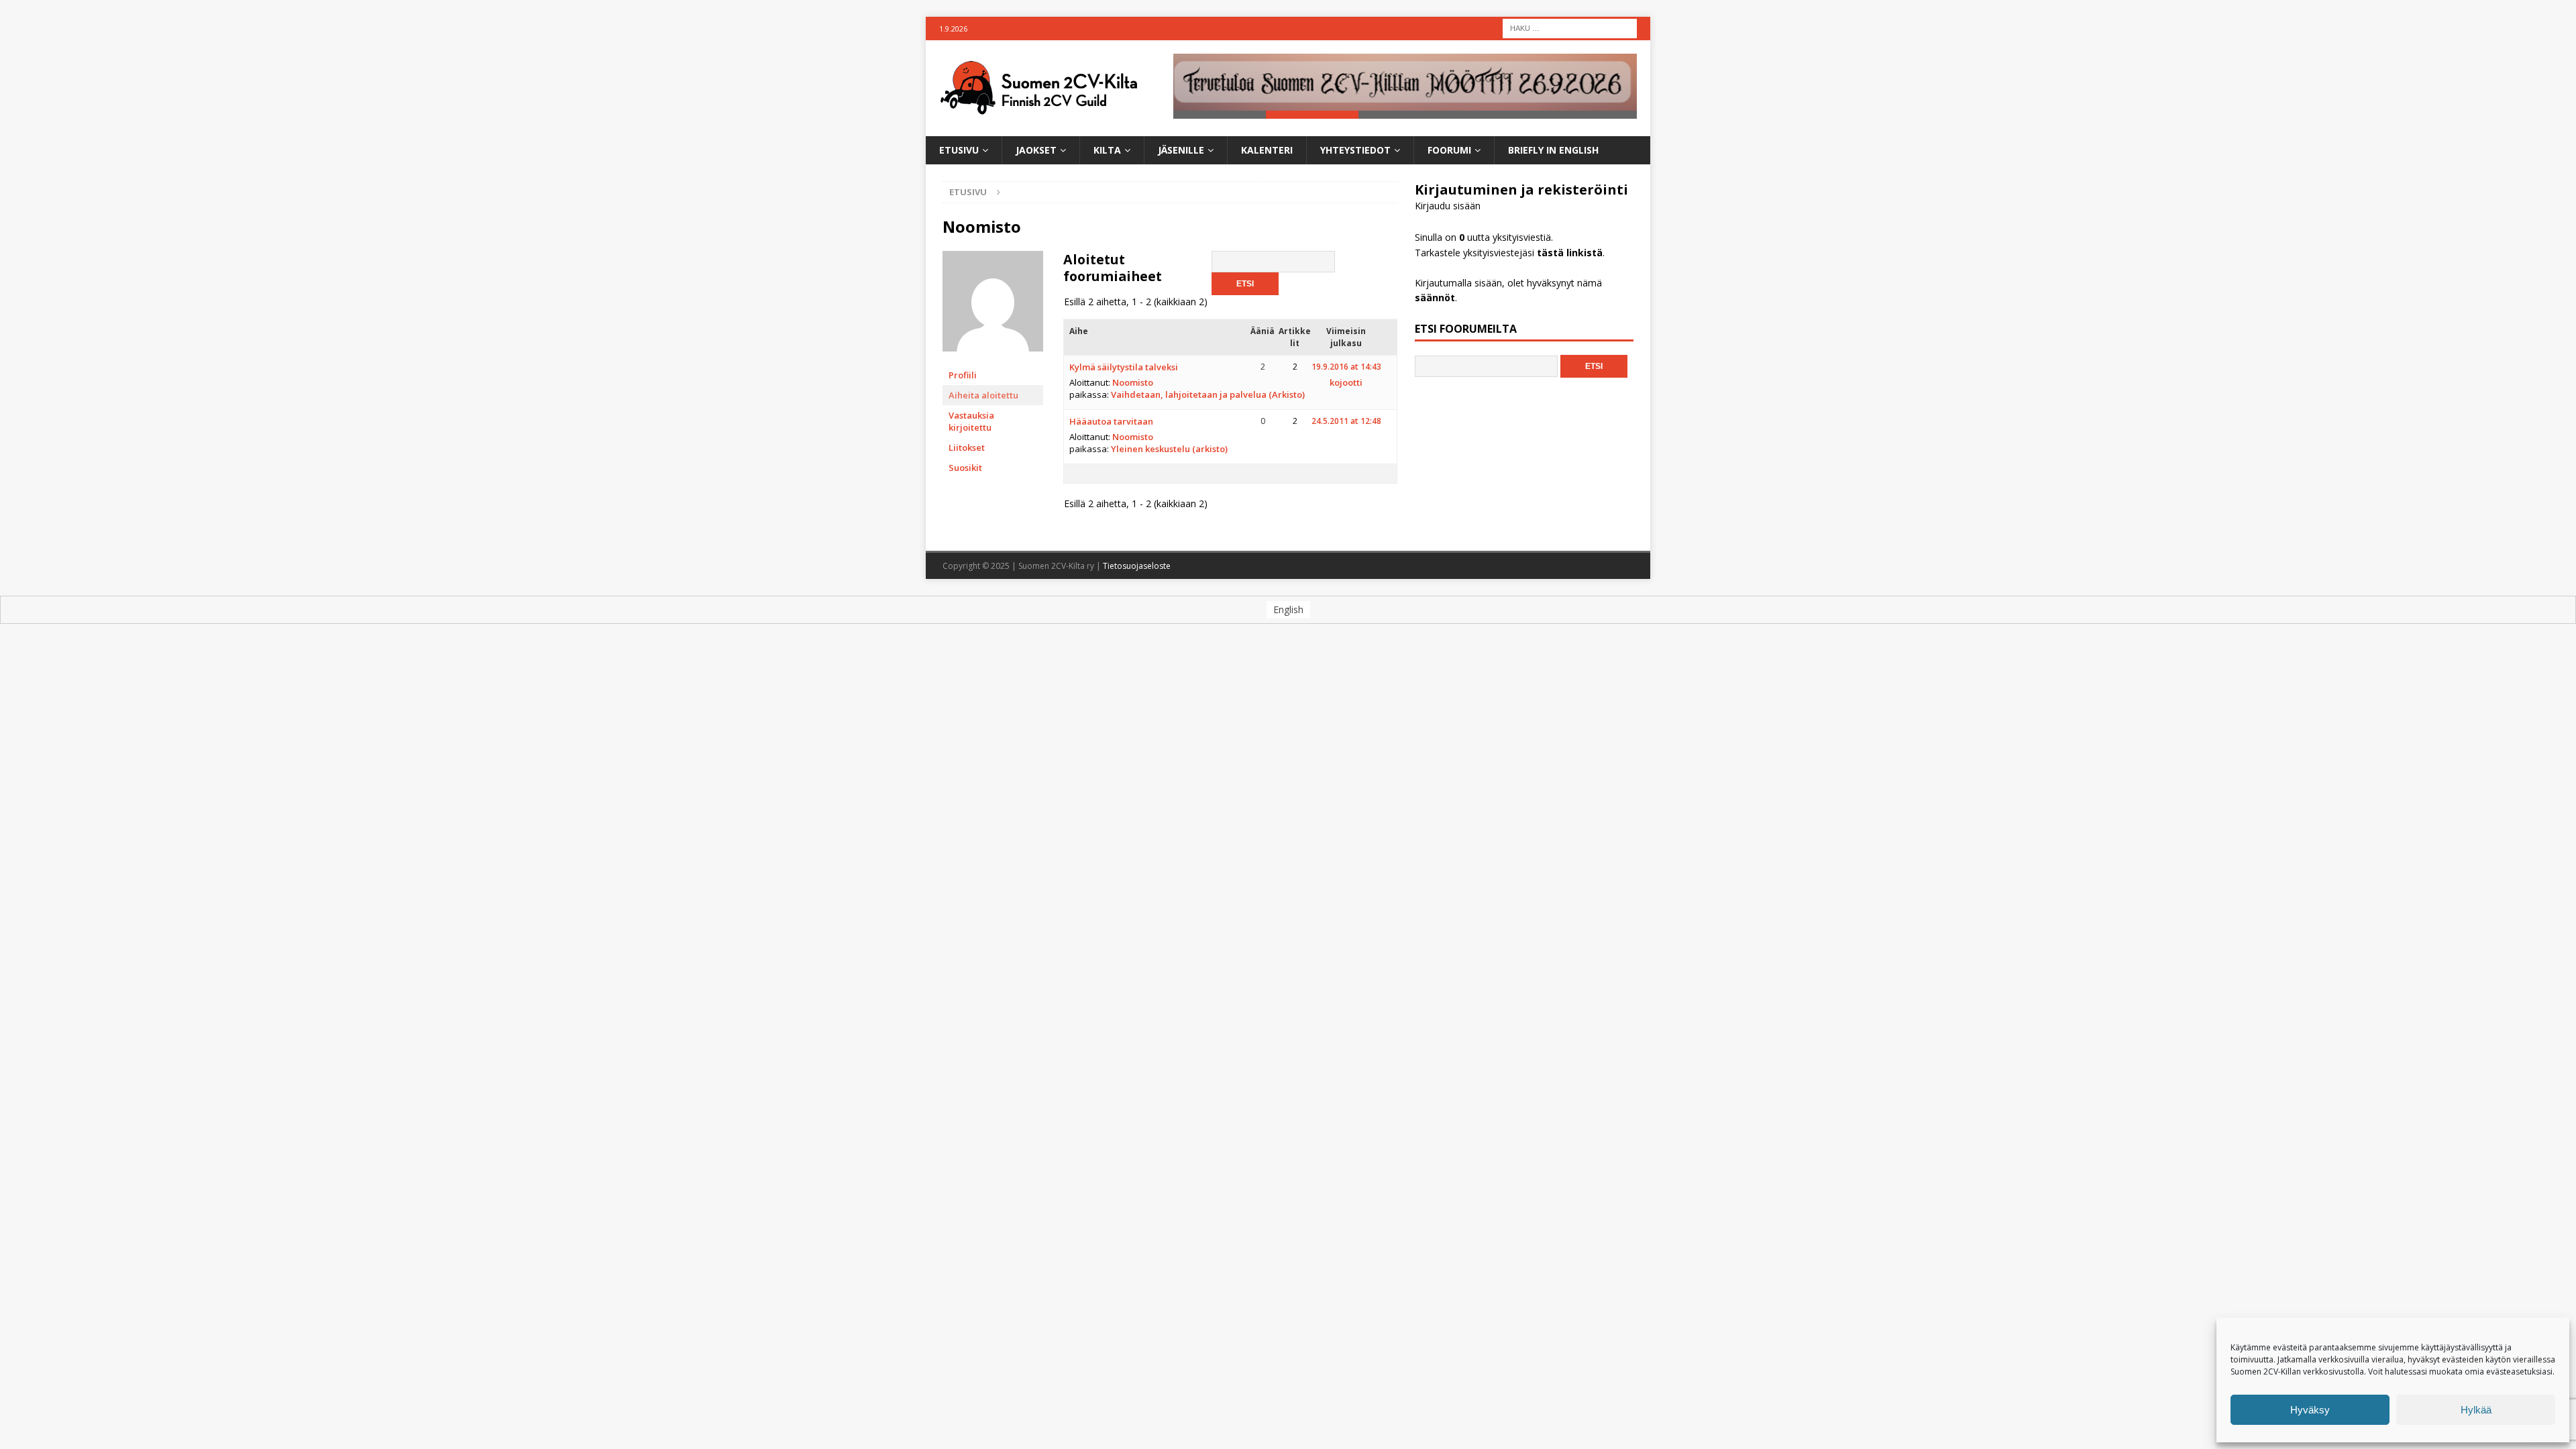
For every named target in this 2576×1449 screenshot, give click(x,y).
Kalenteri (1267, 150)
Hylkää (2476, 1410)
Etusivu (959, 150)
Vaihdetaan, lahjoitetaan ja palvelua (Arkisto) (1208, 394)
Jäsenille (1181, 150)
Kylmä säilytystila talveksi (1124, 367)
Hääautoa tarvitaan (1111, 421)
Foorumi (1449, 150)
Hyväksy (2310, 1410)
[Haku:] (1570, 27)
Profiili (963, 375)
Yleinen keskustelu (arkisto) (1169, 449)
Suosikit (965, 468)
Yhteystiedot (1355, 150)
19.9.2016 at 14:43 (1346, 367)
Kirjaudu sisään (1448, 206)
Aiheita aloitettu (983, 395)
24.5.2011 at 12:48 (1346, 421)
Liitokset (967, 447)
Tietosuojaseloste (1137, 566)
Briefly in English (1553, 150)
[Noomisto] (993, 359)
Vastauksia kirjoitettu (971, 421)
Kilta (1107, 150)
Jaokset (1036, 150)
